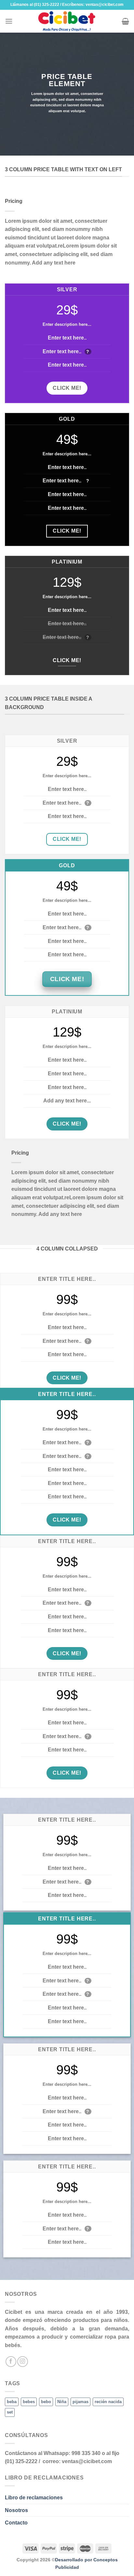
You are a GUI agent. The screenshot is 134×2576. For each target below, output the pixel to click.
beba (12, 2402)
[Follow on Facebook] (11, 2362)
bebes (29, 2402)
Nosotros (16, 2510)
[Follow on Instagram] (23, 2362)
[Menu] (9, 21)
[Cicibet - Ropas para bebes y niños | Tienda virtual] (67, 21)
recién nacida (108, 2402)
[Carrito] (125, 21)
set (10, 2412)
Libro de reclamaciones (34, 2498)
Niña (62, 2402)
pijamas (80, 2402)
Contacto (16, 2523)
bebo (46, 2402)
